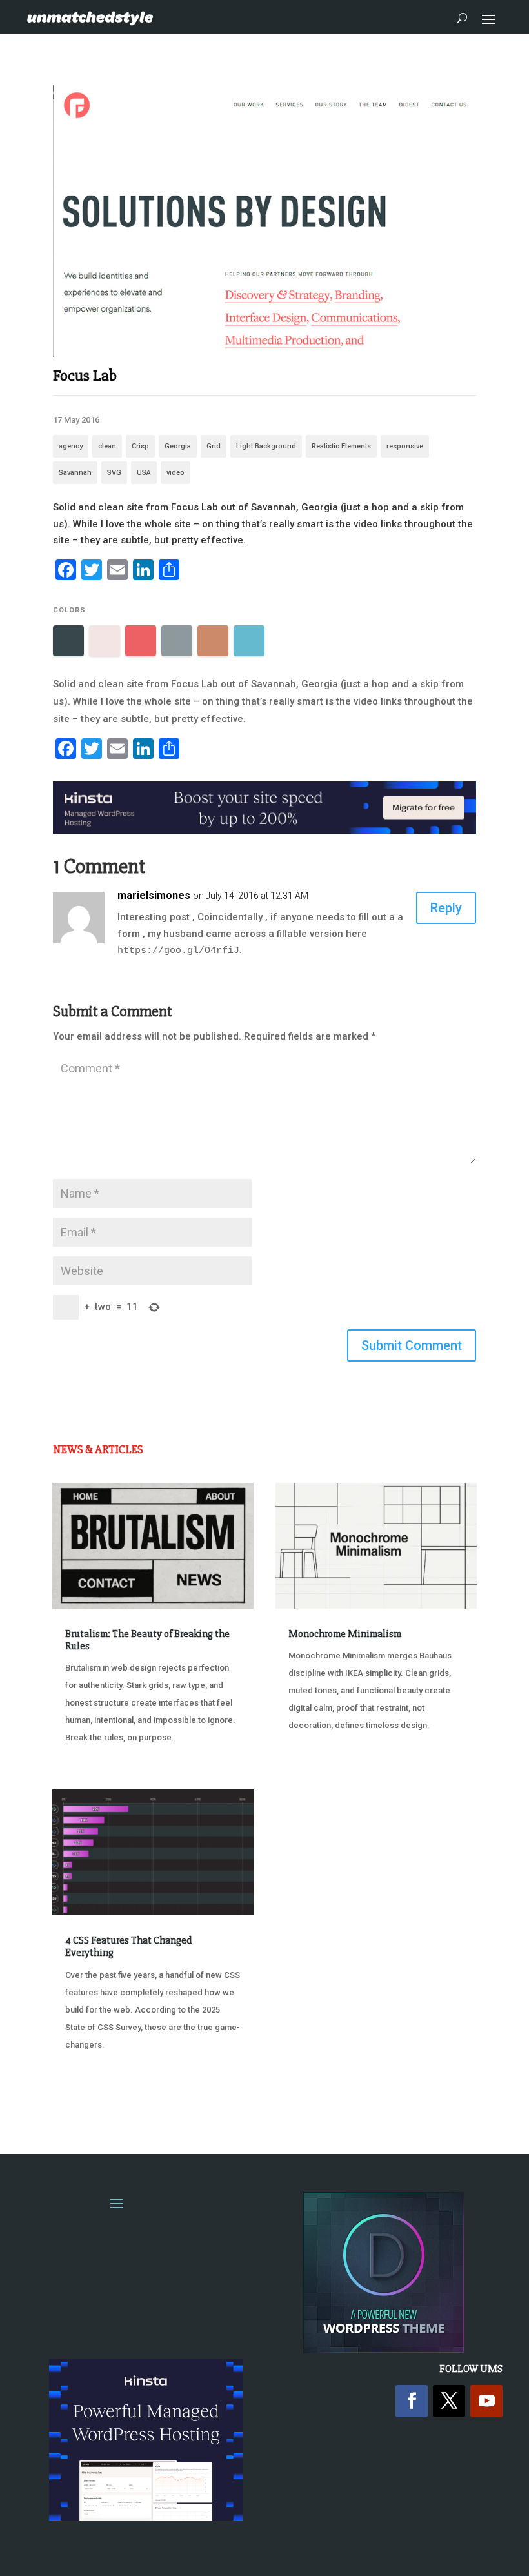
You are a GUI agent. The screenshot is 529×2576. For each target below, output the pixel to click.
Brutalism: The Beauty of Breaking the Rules (147, 1640)
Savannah (75, 473)
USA (144, 473)
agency (71, 446)
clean (107, 446)
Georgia (178, 446)
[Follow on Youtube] (486, 2401)
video (175, 473)
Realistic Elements (341, 446)
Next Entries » (437, 2093)
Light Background (266, 446)
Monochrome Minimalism (345, 1634)
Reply (446, 908)
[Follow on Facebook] (412, 2401)
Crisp (140, 446)
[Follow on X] (449, 2401)
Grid (214, 446)
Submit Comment (412, 1345)
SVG (114, 473)
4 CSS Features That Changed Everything (128, 1947)
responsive (405, 446)
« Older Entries (95, 2093)
